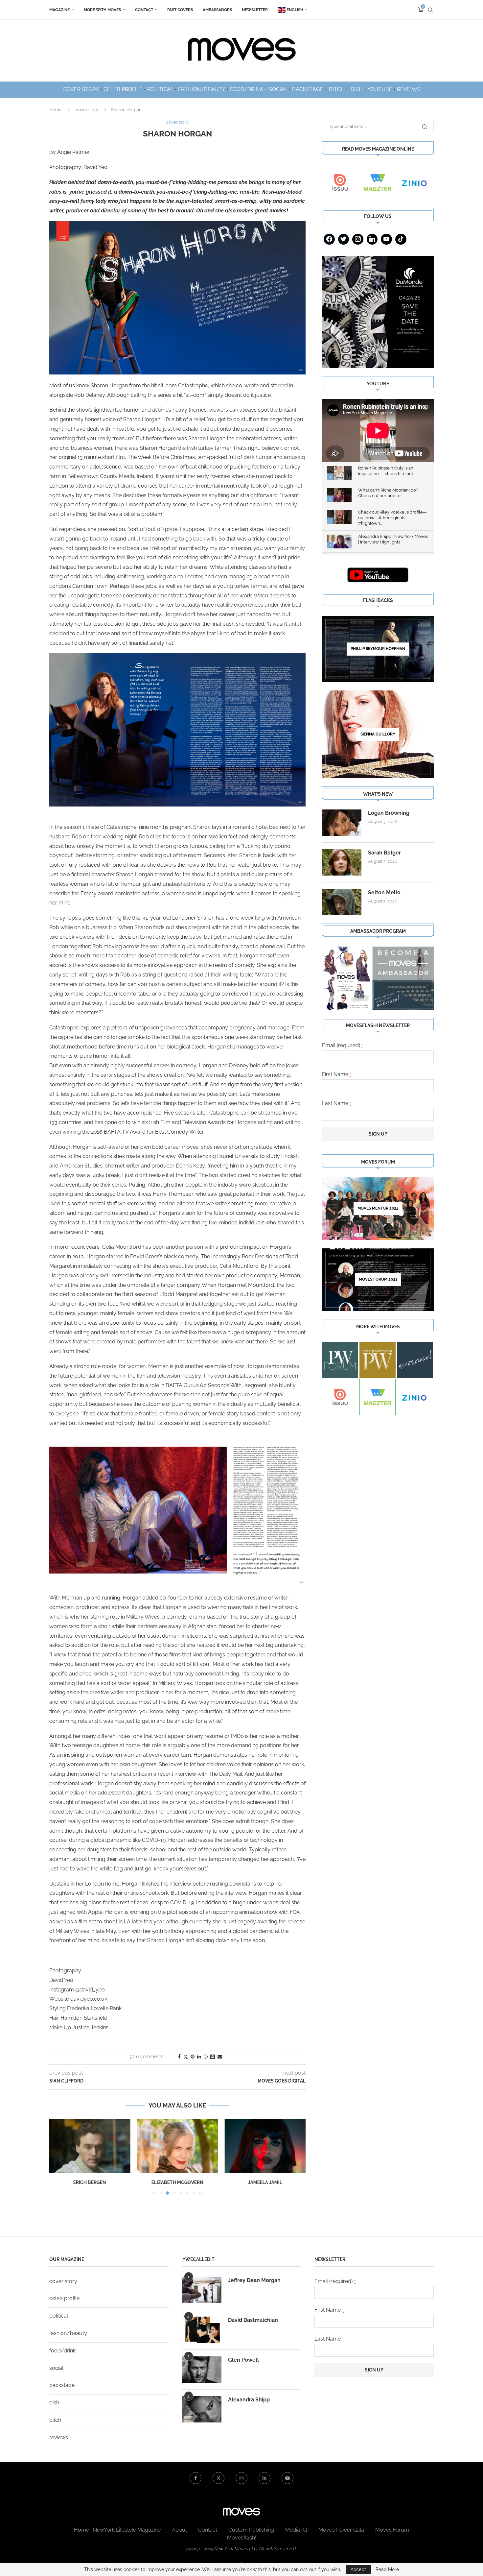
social (56, 2368)
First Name (337, 1074)
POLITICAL (160, 89)
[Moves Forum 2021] (378, 1280)
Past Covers (180, 10)
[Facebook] (329, 239)
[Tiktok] (401, 239)
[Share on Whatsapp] (206, 2057)
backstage (62, 2385)
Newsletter (255, 10)
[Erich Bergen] (90, 2146)
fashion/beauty (68, 2333)
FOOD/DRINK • (249, 89)
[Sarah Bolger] (342, 862)
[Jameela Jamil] (265, 2146)
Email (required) (343, 1045)
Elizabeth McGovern (177, 2183)
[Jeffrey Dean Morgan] (202, 2290)
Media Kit (296, 2530)
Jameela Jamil (265, 2183)
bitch (55, 2420)
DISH (357, 89)
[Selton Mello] (342, 902)
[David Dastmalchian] (202, 2330)
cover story (87, 110)
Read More (387, 2569)
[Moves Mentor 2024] (378, 1209)
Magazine (59, 10)
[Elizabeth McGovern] (178, 2146)
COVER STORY (81, 89)
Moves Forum (392, 2530)
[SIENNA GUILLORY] (378, 734)
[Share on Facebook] (179, 2057)
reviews (59, 2437)
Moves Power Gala (341, 2530)
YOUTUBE (380, 89)
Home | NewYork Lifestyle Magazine (117, 2530)
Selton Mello (384, 892)
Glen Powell (243, 2360)
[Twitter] (344, 239)
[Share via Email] (220, 2057)
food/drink (62, 2351)
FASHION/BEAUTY (202, 89)
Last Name (337, 1103)
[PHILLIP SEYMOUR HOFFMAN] (378, 649)
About (179, 2530)
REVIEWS (409, 89)
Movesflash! (242, 2538)
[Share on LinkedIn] (199, 2057)
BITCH (337, 89)
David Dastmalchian (253, 2320)
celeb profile (64, 2298)
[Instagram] (358, 239)
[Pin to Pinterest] (193, 2057)
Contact (144, 10)
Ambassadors (217, 10)
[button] (58, 2157)
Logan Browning (389, 813)
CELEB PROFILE (123, 89)
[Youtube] (386, 239)
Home (56, 110)
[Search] (430, 10)
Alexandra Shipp (249, 2400)
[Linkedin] (372, 239)
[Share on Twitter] (186, 2057)
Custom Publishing (251, 2530)
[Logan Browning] (342, 823)
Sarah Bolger (384, 853)
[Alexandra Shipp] (202, 2409)
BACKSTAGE (308, 89)
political (59, 2316)
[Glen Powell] (202, 2370)
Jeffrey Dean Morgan (254, 2280)
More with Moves (102, 10)
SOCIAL (278, 89)
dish (54, 2403)
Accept (358, 2569)
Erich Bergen (90, 2183)
